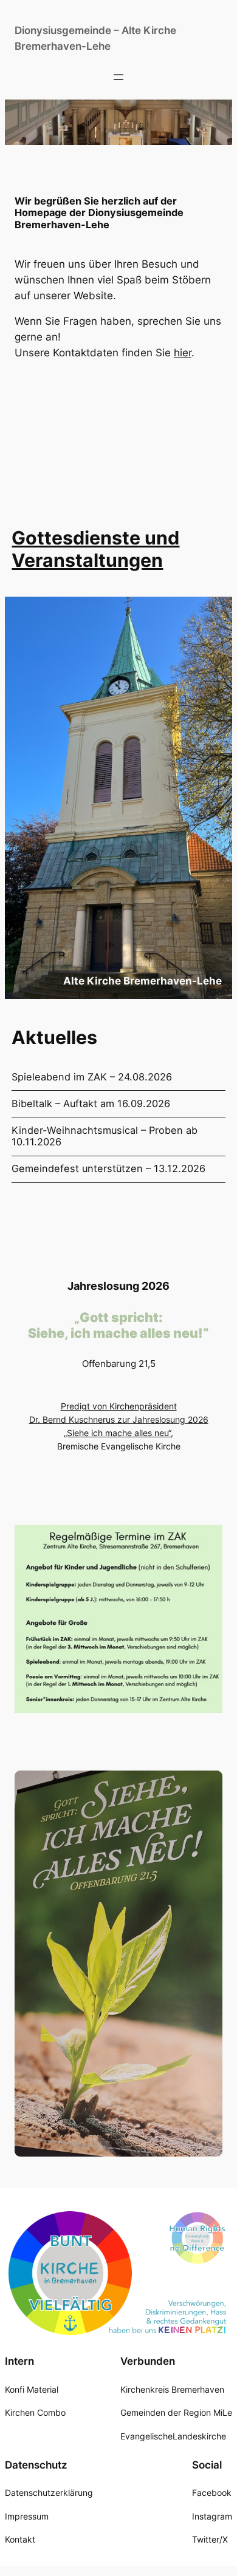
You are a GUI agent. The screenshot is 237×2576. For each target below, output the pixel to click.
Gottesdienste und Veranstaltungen (95, 549)
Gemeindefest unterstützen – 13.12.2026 (108, 1169)
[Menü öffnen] (118, 77)
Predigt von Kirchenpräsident (119, 1406)
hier (183, 353)
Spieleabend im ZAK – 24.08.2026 (92, 1077)
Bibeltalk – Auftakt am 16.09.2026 (91, 1104)
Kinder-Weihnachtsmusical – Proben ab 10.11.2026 (105, 1137)
